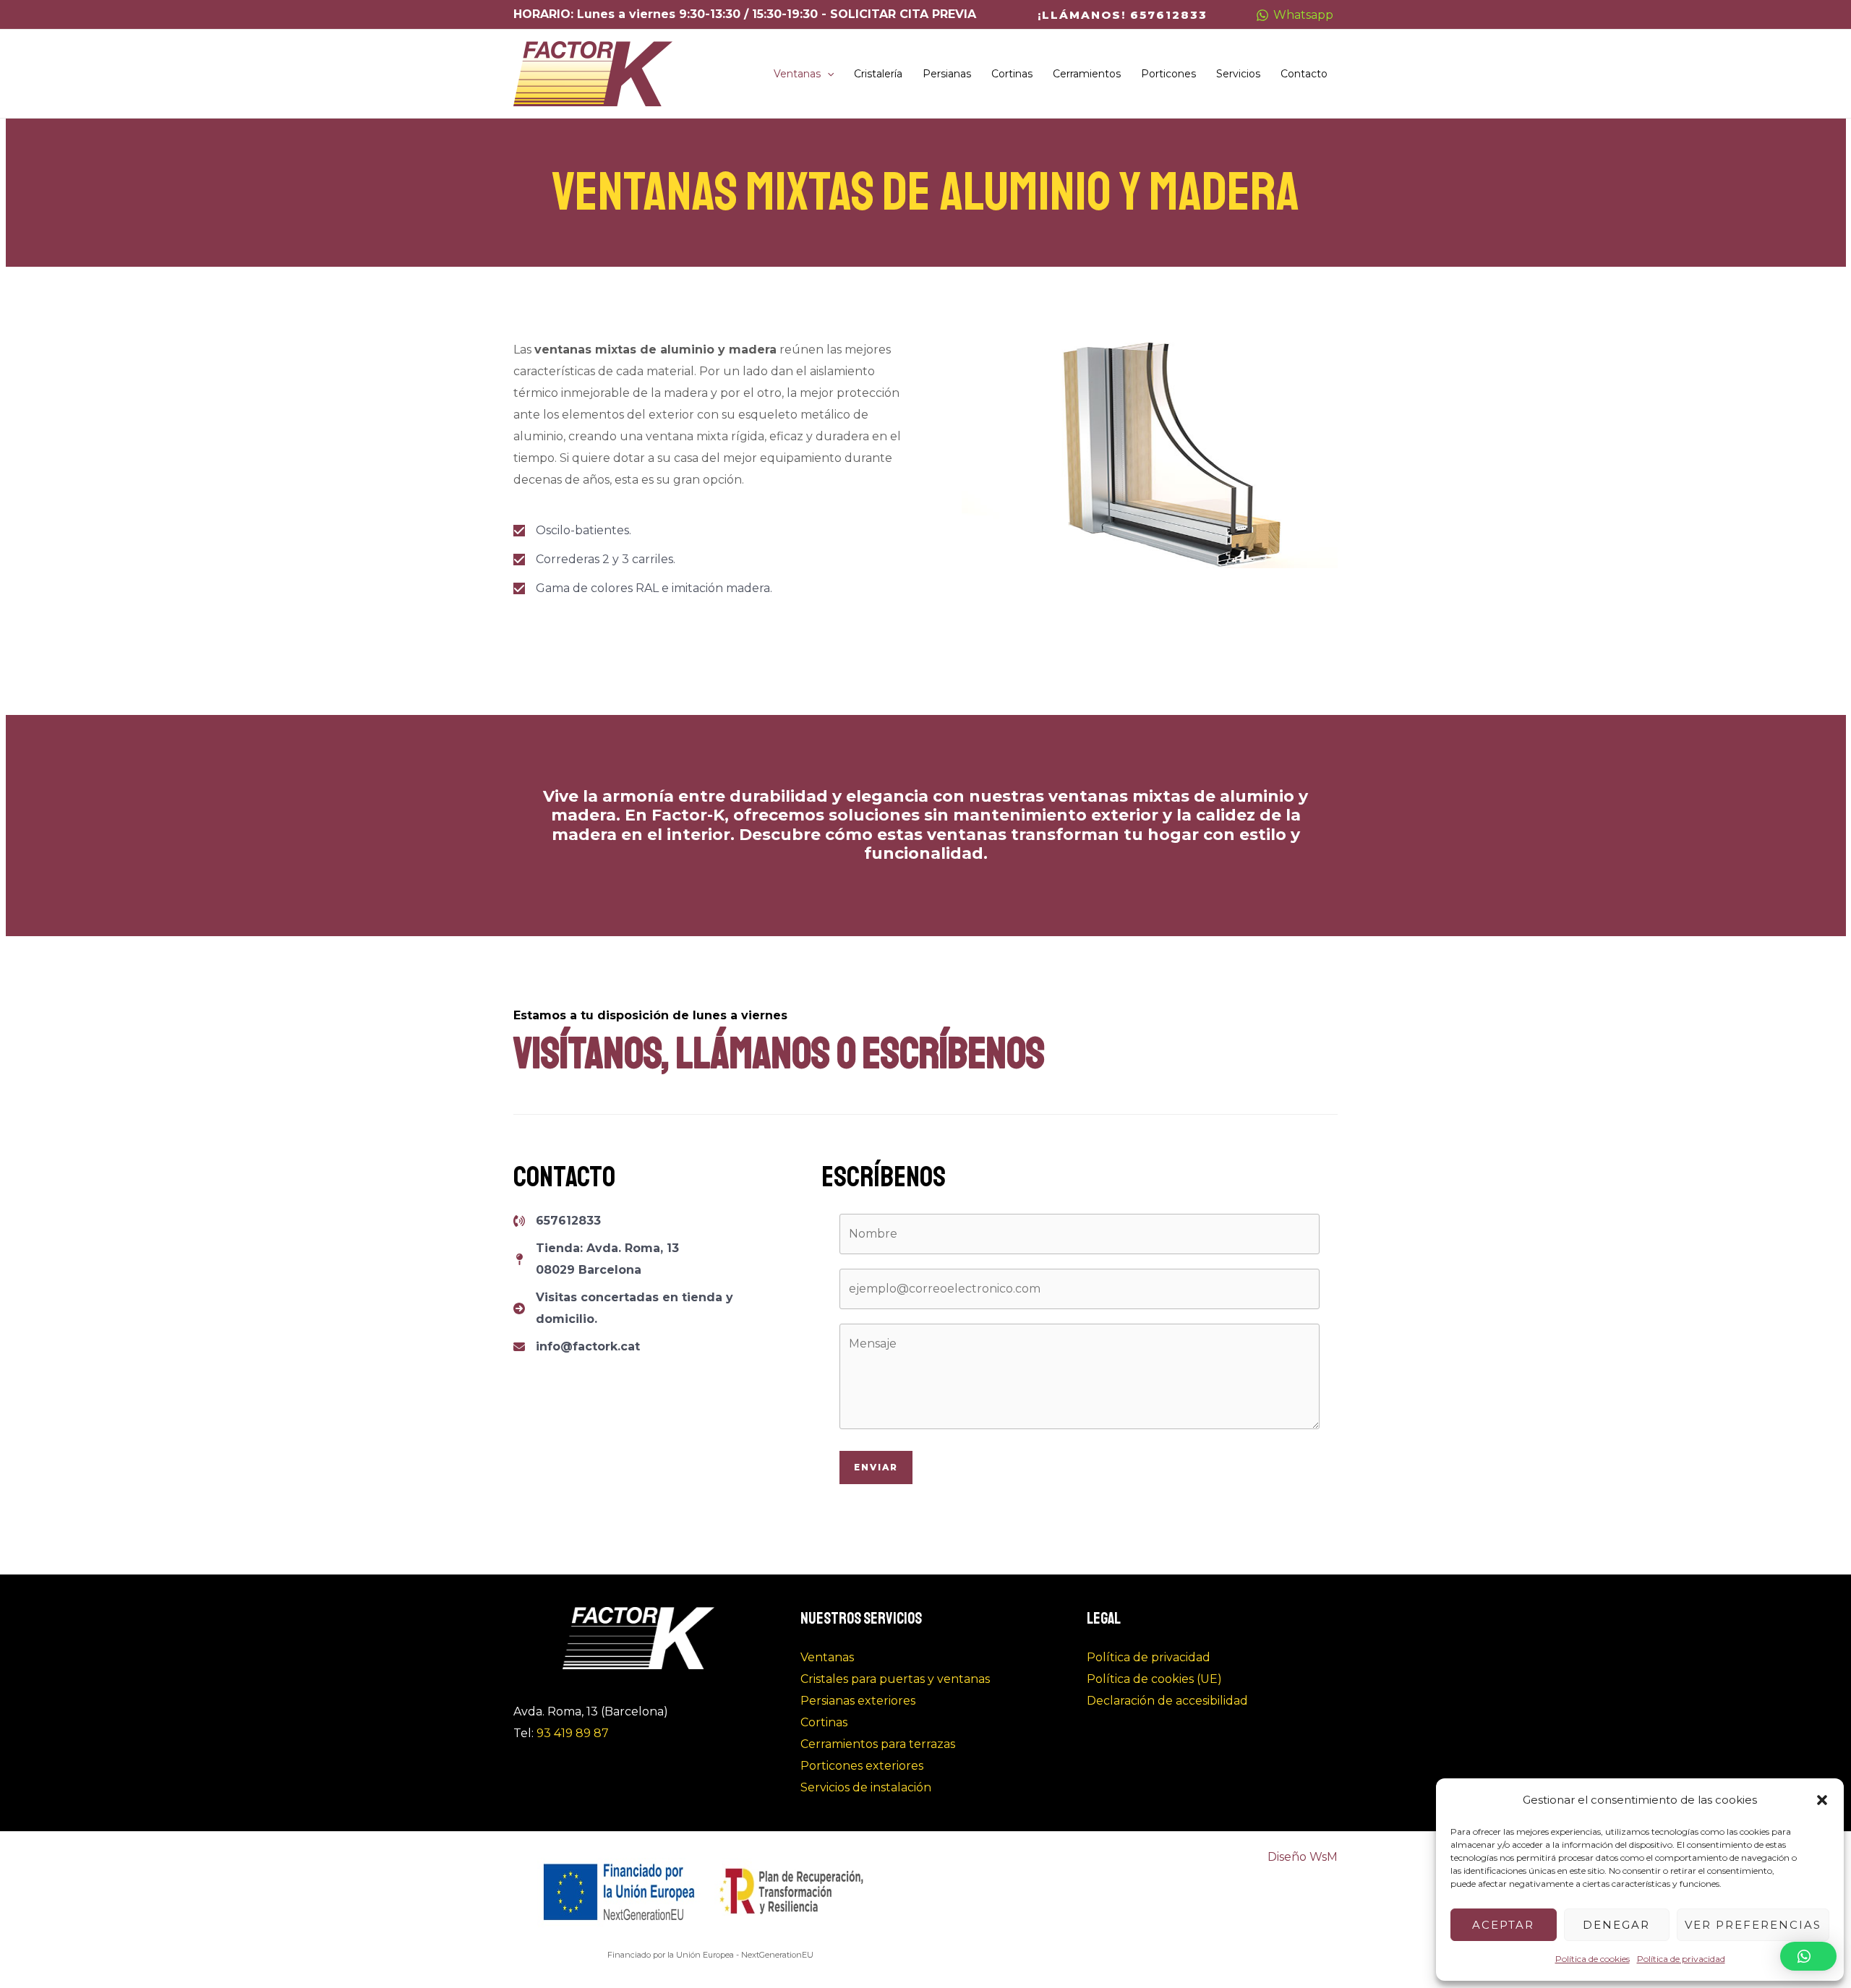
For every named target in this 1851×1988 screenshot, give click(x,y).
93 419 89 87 (573, 1733)
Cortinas (824, 1722)
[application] (827, 74)
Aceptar (1503, 1925)
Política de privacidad (1681, 1959)
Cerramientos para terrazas (878, 1744)
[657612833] (557, 1221)
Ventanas (827, 1657)
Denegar (1616, 1925)
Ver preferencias (1753, 1925)
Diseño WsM (1303, 1857)
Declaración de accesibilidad (1167, 1701)
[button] (1822, 1800)
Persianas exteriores (858, 1701)
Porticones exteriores (862, 1766)
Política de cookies (1593, 1959)
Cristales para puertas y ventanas (895, 1679)
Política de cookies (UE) (1154, 1679)
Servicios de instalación (866, 1787)
